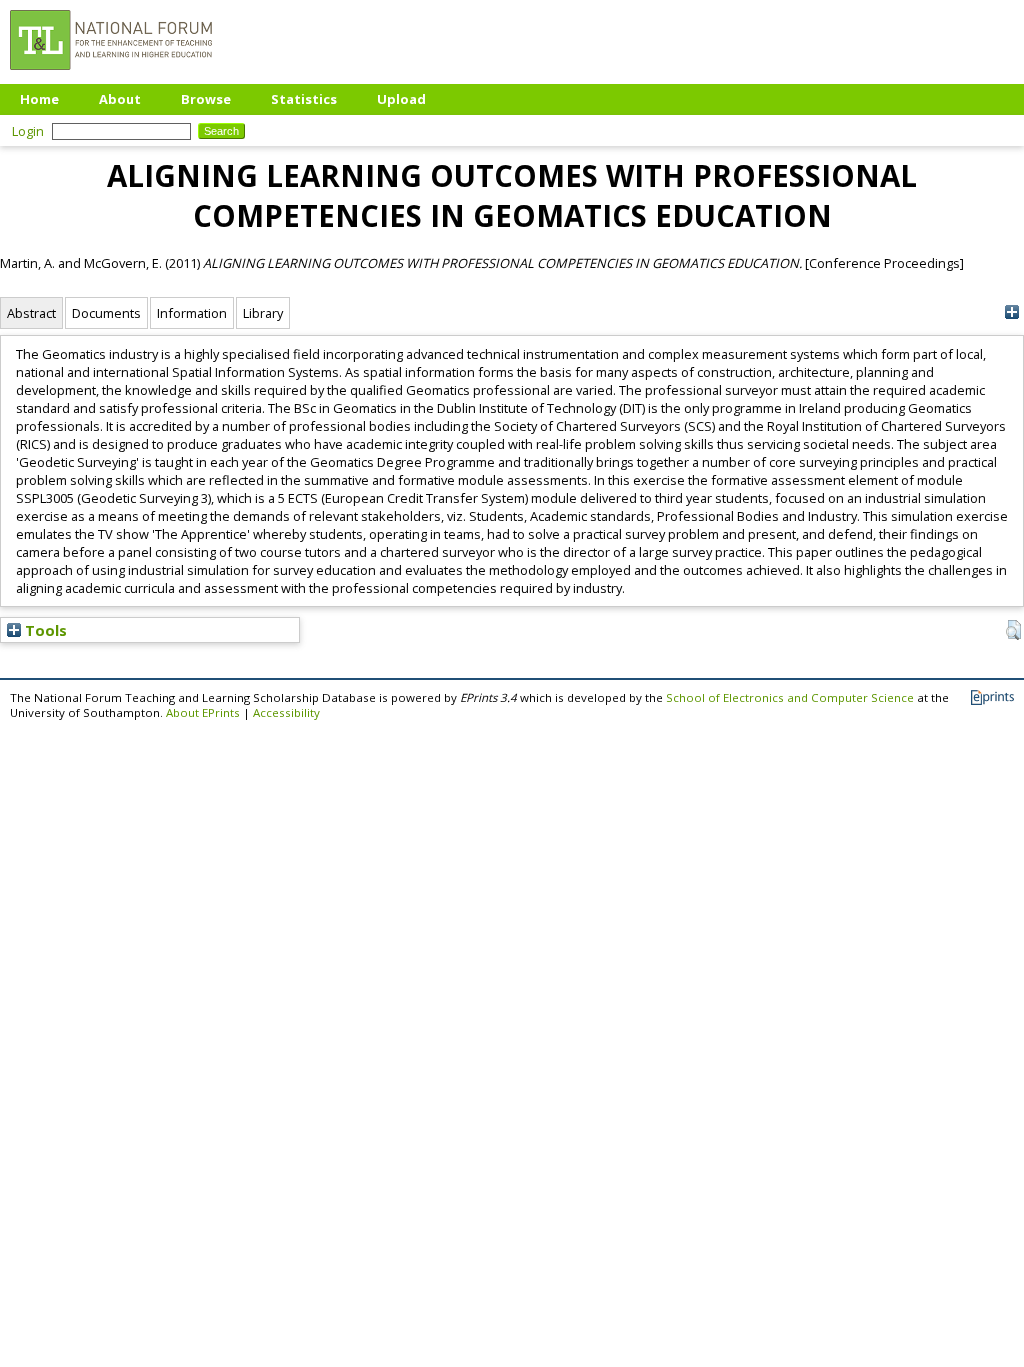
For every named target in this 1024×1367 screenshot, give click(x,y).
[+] (1011, 312)
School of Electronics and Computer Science (790, 697)
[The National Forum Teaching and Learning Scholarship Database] (111, 75)
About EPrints (203, 712)
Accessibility (286, 712)
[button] (1013, 630)
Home (39, 99)
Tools (44, 630)
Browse (206, 99)
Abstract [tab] (31, 313)
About (120, 99)
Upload (401, 99)
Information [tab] (192, 313)
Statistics (304, 99)
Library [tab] (263, 313)
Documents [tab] (106, 313)
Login (28, 131)
